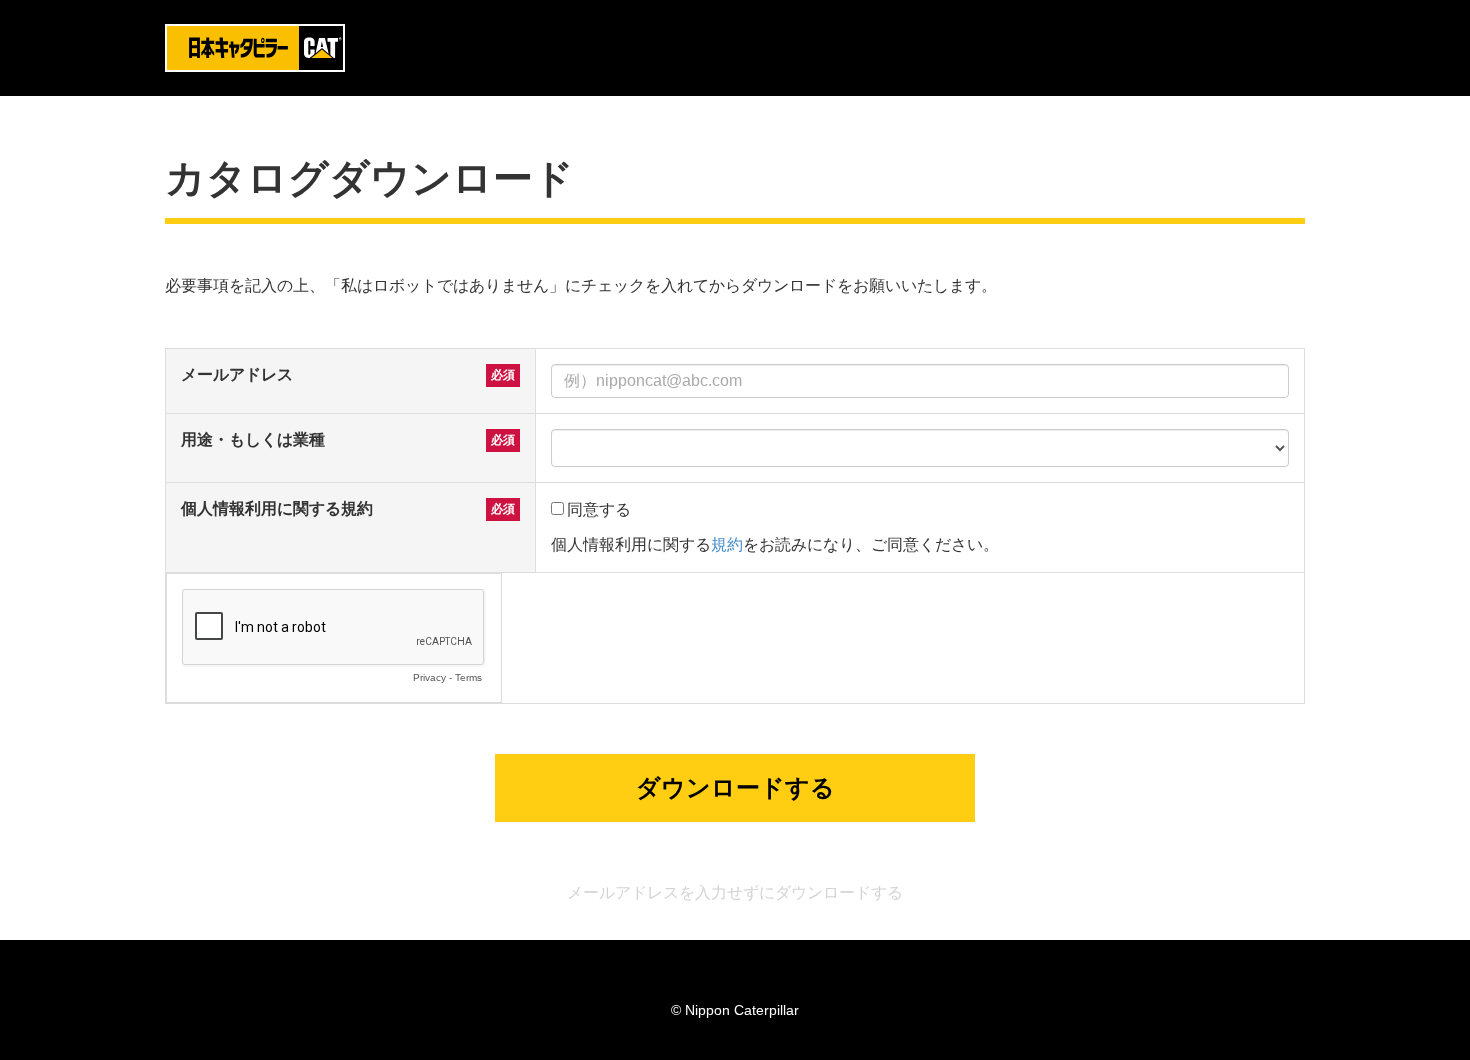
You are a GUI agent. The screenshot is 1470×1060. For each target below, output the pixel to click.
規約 (727, 544)
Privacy (429, 677)
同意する (599, 509)
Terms (468, 677)
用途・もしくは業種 (253, 439)
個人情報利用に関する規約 (277, 508)
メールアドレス (237, 374)
